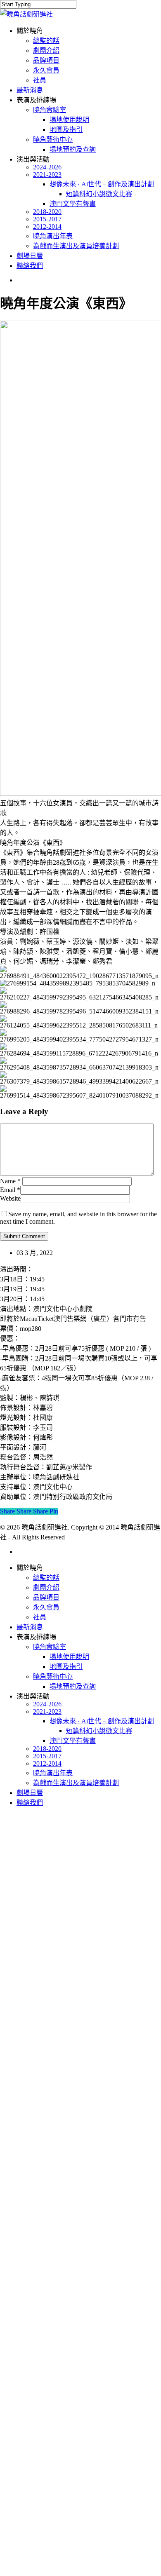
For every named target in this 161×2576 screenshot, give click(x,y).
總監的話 (46, 1578)
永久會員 (46, 1607)
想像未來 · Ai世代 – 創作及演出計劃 (102, 1721)
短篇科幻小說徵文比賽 (99, 1731)
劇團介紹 (46, 1587)
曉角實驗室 (50, 1647)
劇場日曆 (30, 1793)
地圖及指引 (66, 1667)
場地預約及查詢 (73, 1686)
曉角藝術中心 (53, 1676)
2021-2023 (47, 1711)
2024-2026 (47, 1704)
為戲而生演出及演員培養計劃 (76, 1783)
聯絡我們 (30, 1803)
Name (10, 1181)
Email (10, 1190)
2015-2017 (47, 1756)
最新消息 (30, 1627)
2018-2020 (47, 1749)
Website (10, 1198)
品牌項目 (46, 1597)
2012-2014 (47, 1763)
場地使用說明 (69, 1657)
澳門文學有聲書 (73, 1741)
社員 (40, 1617)
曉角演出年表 (53, 1773)
